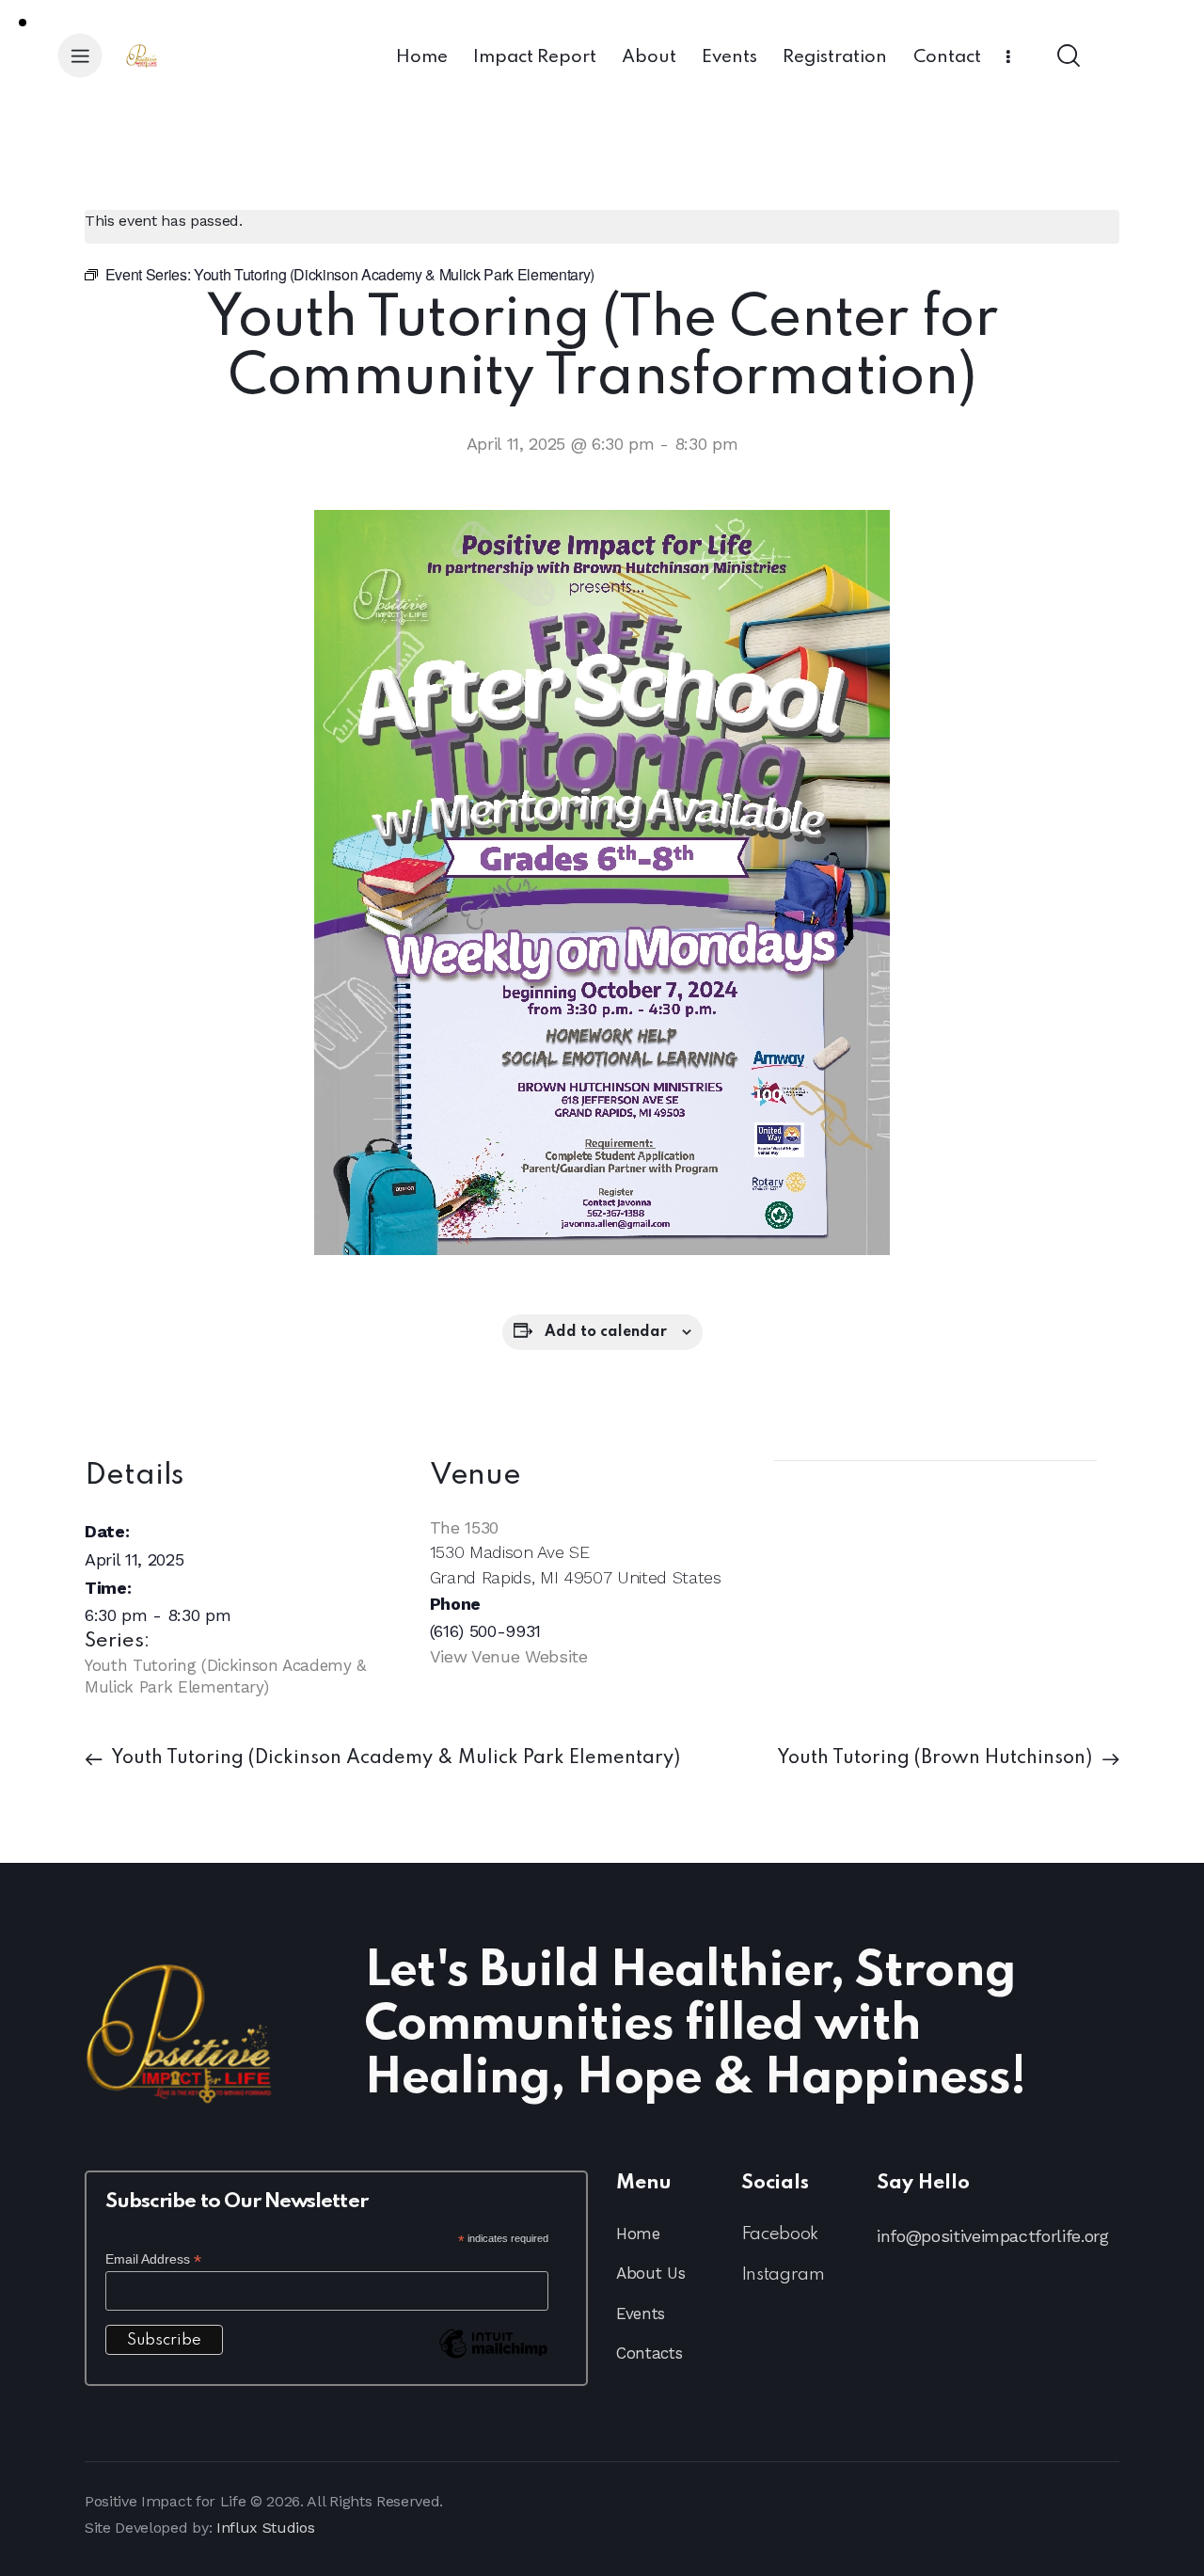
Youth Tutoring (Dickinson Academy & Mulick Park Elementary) (394, 1758)
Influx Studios (266, 2528)
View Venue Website (509, 1656)
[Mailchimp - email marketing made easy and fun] (494, 2358)
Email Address (153, 2259)
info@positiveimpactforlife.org (993, 2236)
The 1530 (464, 1527)
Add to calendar (606, 1332)
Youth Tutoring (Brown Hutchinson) (937, 1758)
